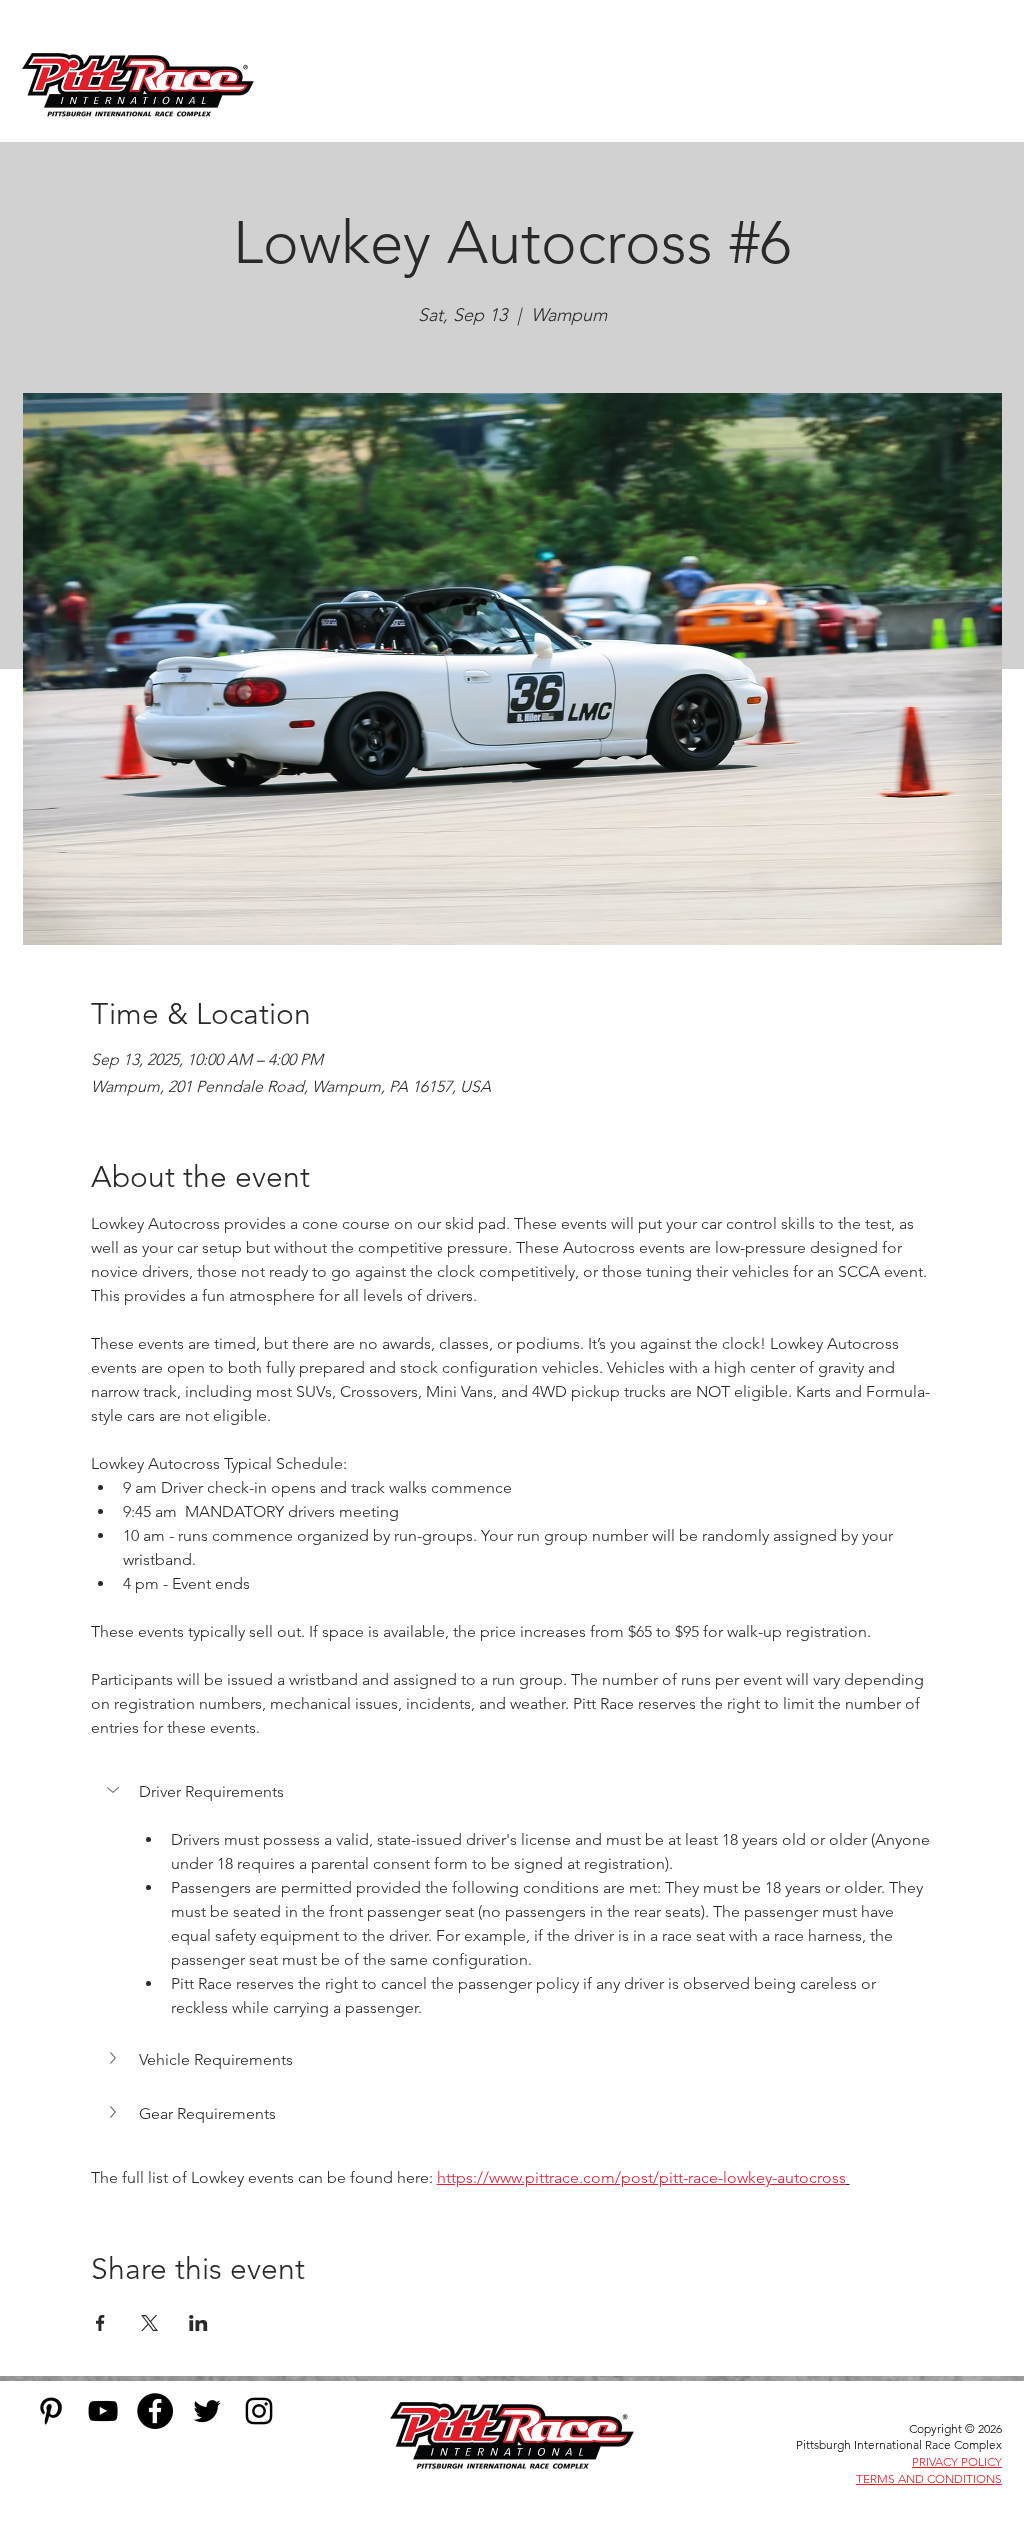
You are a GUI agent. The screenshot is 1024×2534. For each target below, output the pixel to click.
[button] (512, 1792)
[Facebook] (155, 2411)
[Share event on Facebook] (100, 2323)
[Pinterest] (51, 2411)
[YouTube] (103, 2411)
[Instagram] (259, 2411)
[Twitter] (207, 2411)
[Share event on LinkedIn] (198, 2323)
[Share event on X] (149, 2323)
